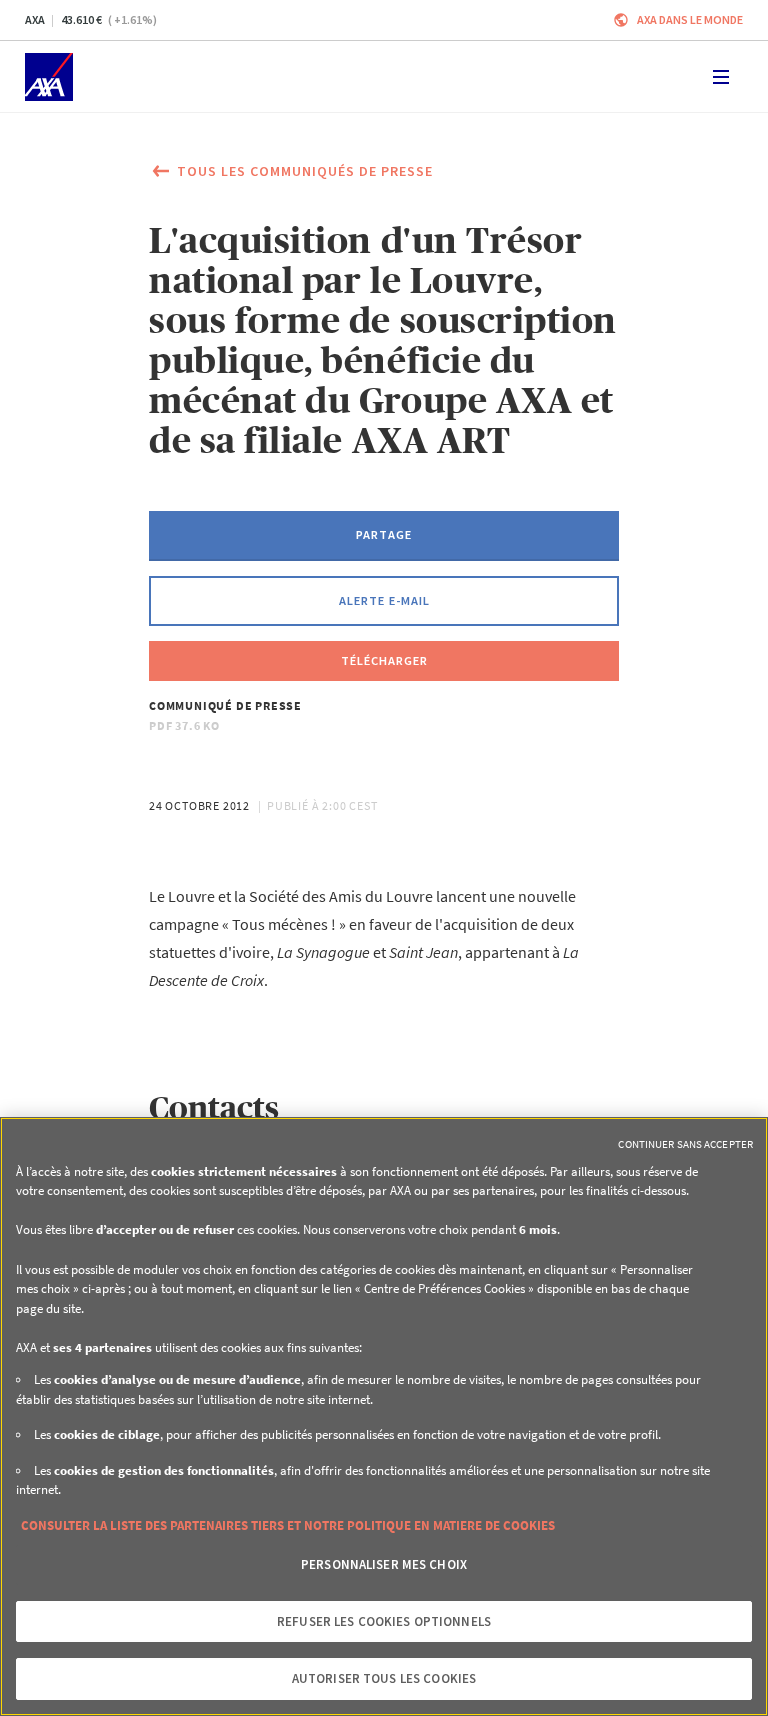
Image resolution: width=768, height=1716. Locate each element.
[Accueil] (49, 77)
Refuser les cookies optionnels (384, 1621)
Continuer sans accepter (685, 1144)
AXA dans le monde (690, 19)
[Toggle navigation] (721, 77)
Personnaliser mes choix (384, 1564)
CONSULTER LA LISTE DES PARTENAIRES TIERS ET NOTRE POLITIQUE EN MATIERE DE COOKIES (288, 1525)
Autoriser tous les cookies (384, 1678)
